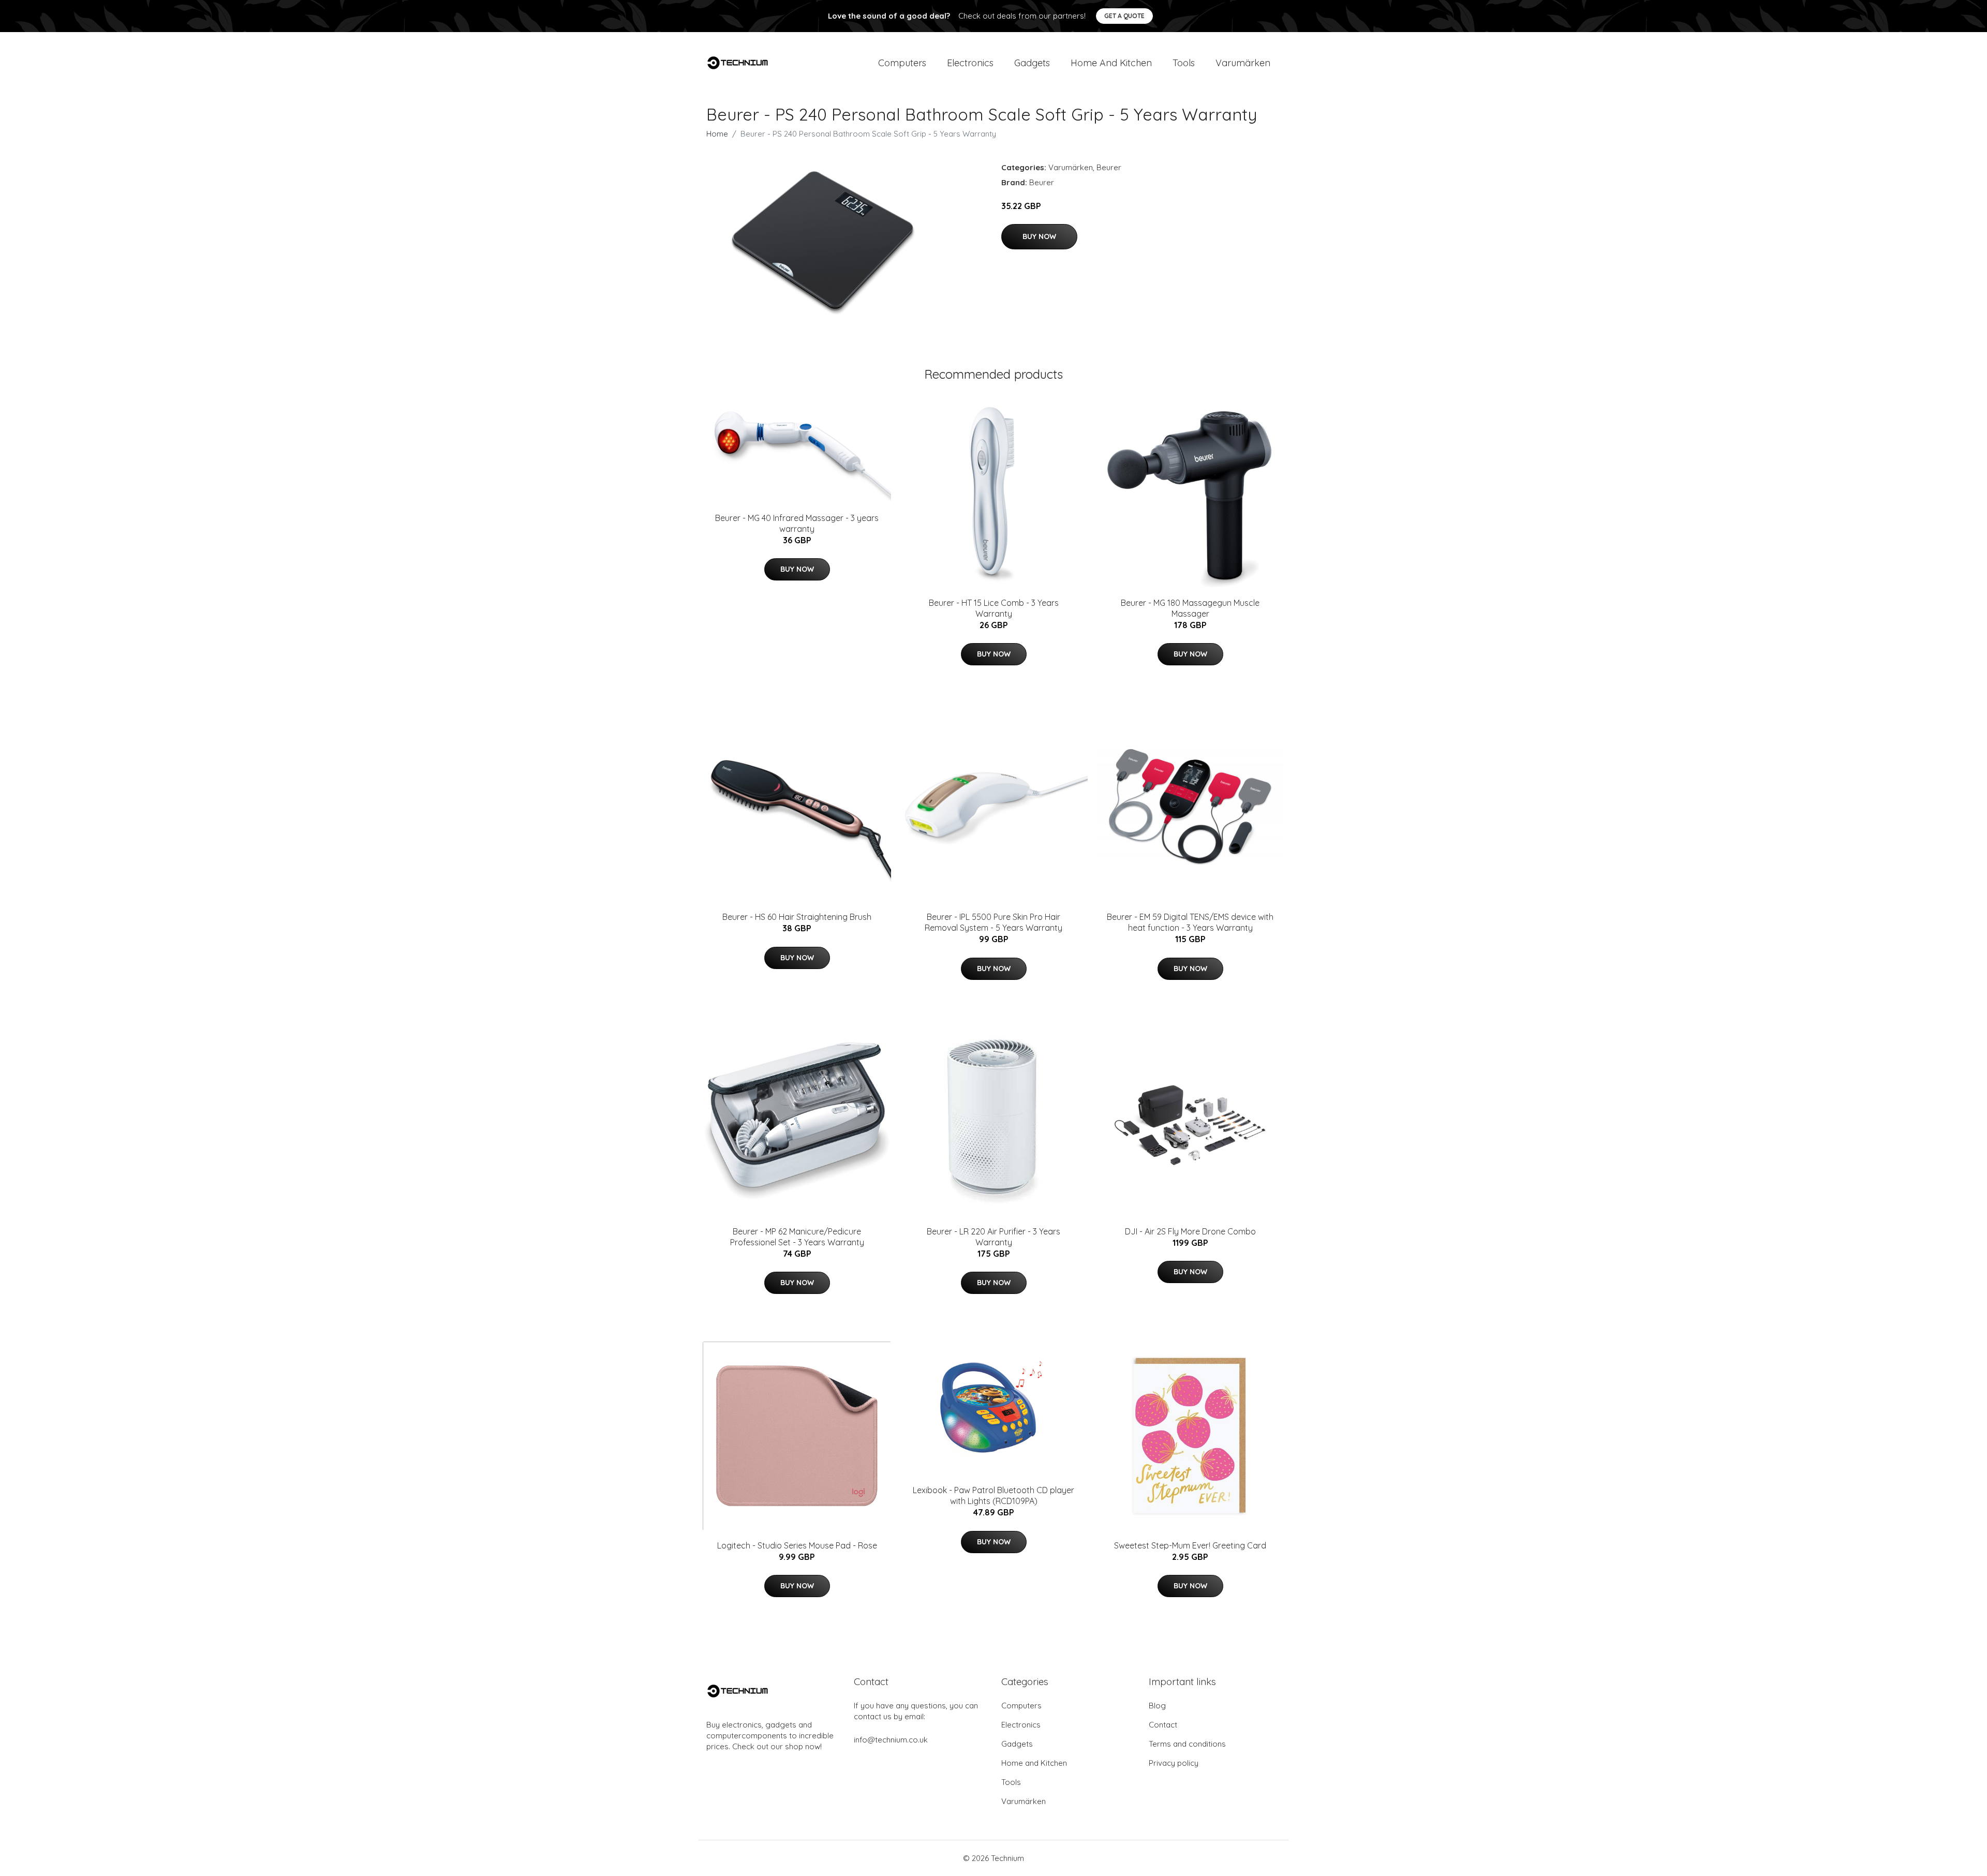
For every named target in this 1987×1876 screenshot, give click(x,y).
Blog (1157, 1706)
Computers (902, 63)
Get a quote (1124, 16)
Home (717, 134)
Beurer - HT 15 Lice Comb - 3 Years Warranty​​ (994, 608)
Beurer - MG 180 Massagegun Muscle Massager (1190, 608)
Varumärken (1243, 63)
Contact (1163, 1725)
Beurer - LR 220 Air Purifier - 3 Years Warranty (993, 1237)
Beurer (1109, 167)
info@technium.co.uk (891, 1740)
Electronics (970, 63)
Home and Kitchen (1111, 63)
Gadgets (1032, 63)
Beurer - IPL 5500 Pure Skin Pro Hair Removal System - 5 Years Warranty (993, 922)
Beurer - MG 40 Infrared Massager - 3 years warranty (797, 523)
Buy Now (1039, 236)
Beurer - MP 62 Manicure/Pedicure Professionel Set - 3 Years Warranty (797, 1237)
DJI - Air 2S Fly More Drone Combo (1190, 1231)
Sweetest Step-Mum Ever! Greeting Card (1190, 1545)
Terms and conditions (1187, 1744)
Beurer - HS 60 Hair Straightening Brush (797, 917)
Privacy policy (1174, 1763)
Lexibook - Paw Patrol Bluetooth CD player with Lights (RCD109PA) (993, 1495)
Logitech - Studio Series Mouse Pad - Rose (797, 1545)
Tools (1184, 63)
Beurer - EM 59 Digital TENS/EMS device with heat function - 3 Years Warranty (1190, 922)
